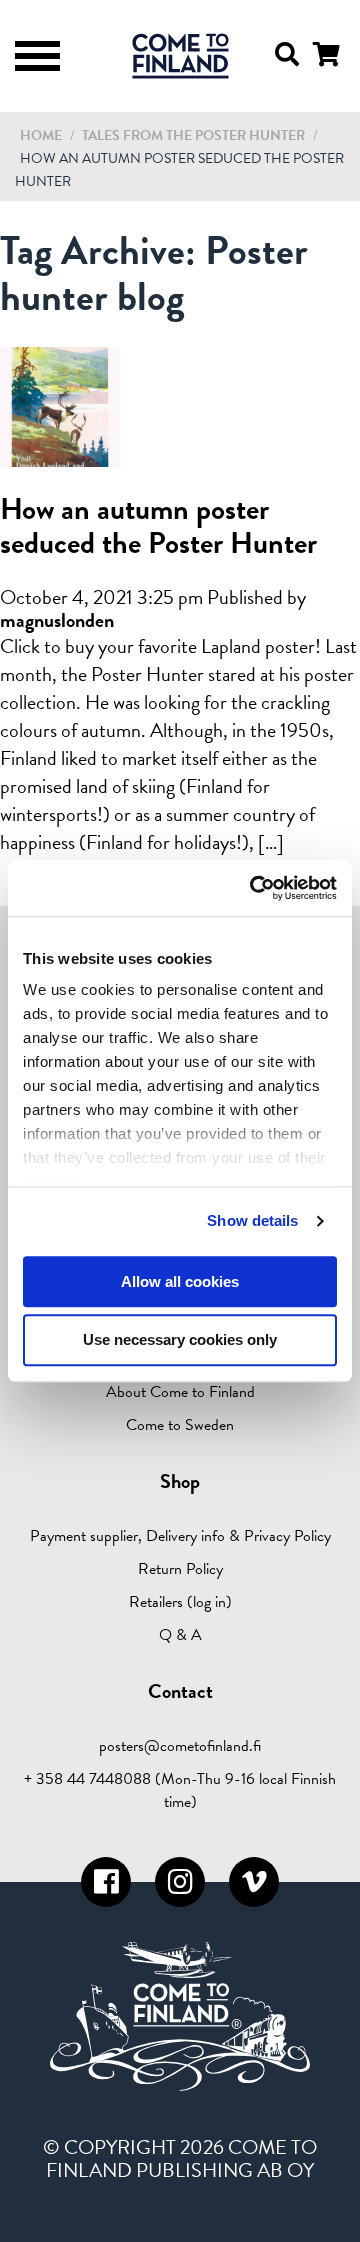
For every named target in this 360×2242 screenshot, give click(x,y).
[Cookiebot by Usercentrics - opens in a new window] (254, 888)
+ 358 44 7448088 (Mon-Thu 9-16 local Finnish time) (180, 1790)
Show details (252, 1220)
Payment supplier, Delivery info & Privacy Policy (180, 1536)
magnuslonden (57, 620)
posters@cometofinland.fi (180, 1746)
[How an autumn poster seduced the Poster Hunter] (60, 455)
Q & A (180, 1635)
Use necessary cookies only (180, 1340)
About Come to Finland (180, 1392)
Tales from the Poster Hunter (195, 135)
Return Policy (180, 1569)
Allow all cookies (180, 1281)
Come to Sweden (180, 1425)
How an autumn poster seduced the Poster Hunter (158, 526)
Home (41, 135)
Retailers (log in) (180, 1602)
